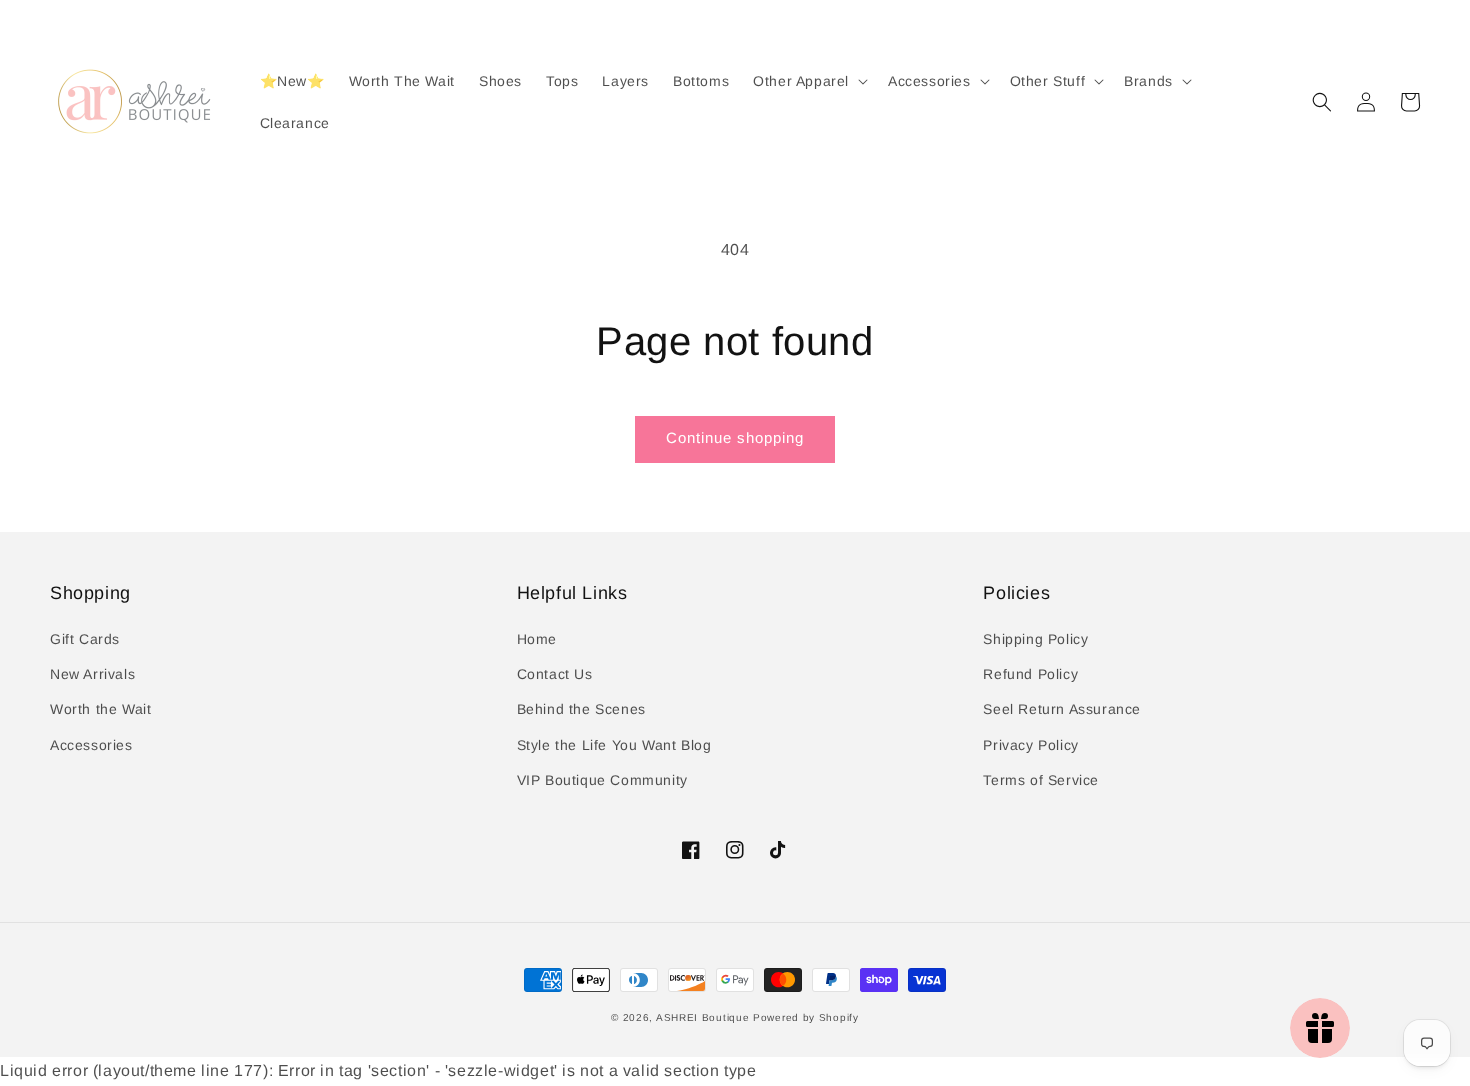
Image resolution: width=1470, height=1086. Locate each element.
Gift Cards (85, 639)
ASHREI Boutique (703, 1017)
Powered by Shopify (806, 1017)
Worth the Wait (100, 709)
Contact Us (555, 674)
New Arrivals (92, 674)
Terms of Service (1041, 780)
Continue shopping (735, 437)
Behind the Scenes (581, 709)
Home (537, 639)
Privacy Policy (1030, 745)
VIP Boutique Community (602, 780)
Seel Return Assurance (1062, 709)
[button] (1322, 102)
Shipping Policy (1035, 639)
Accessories (91, 745)
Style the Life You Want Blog (614, 745)
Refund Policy (1030, 674)
